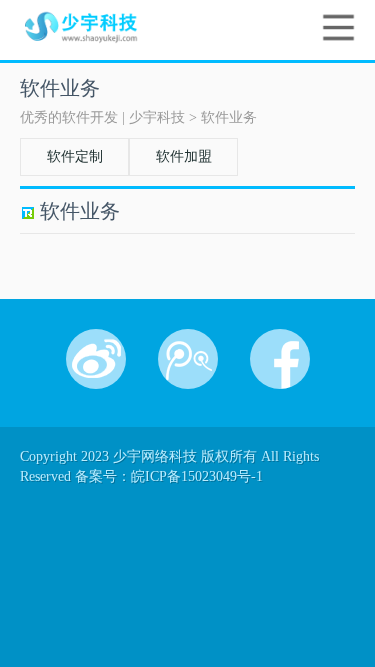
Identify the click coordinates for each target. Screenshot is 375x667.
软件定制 (75, 156)
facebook (280, 359)
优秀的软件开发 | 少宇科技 (102, 117)
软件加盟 (184, 156)
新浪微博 (96, 359)
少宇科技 (99, 27)
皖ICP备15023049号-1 (197, 476)
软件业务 (229, 117)
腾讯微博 (188, 359)
